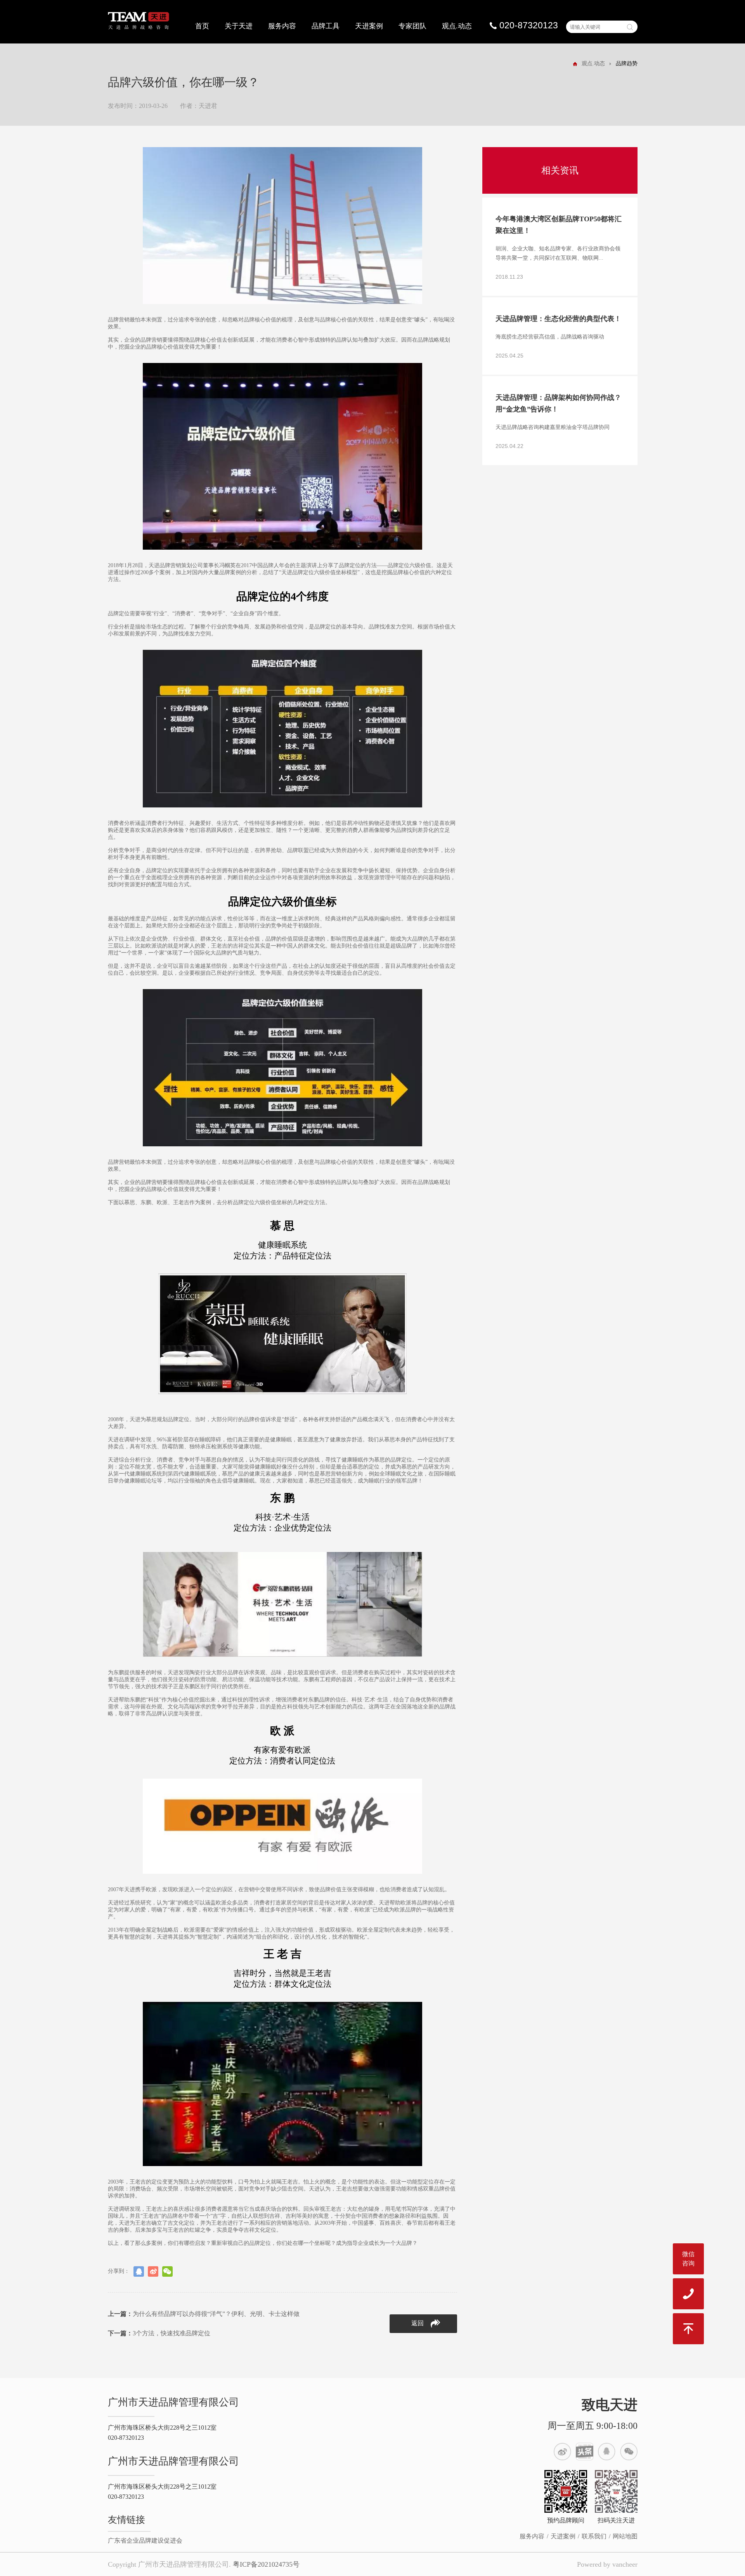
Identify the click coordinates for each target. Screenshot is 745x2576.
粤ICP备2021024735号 (266, 2564)
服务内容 (282, 26)
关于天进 (239, 26)
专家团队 (412, 26)
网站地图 (625, 2536)
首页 (202, 26)
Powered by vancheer (607, 2564)
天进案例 (369, 26)
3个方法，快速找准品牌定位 (159, 2333)
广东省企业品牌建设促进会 (145, 2540)
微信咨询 (688, 2259)
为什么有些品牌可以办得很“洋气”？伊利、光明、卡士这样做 (204, 2314)
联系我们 (594, 2536)
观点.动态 (457, 26)
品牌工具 (326, 26)
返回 (418, 2323)
